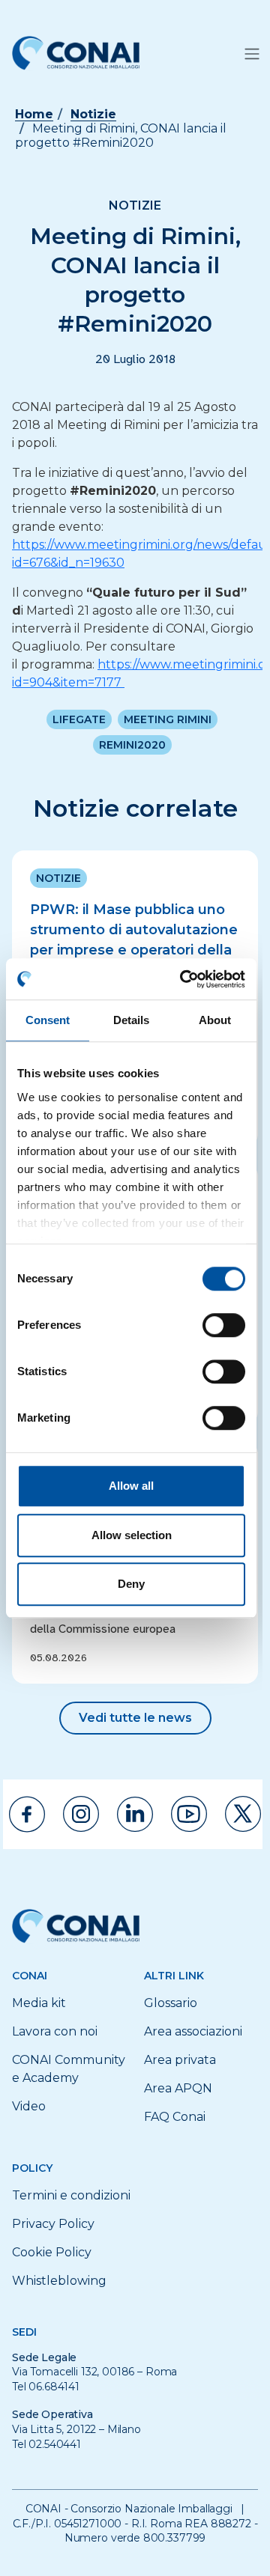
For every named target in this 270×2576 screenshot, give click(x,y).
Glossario (171, 2003)
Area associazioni (193, 2031)
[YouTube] (189, 1814)
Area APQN (178, 2088)
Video (29, 2106)
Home (34, 114)
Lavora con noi (55, 2031)
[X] (243, 1814)
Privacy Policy (53, 2224)
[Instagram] (81, 1814)
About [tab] (215, 1020)
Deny (131, 1584)
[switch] (224, 1325)
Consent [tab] (48, 1020)
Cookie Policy (52, 2252)
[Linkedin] (135, 1814)
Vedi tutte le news (135, 1718)
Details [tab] (132, 1020)
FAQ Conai (175, 2117)
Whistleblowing (59, 2281)
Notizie (93, 114)
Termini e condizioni (71, 2195)
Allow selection (132, 1535)
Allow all (131, 1486)
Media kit (39, 2003)
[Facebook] (27, 1814)
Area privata (180, 2060)
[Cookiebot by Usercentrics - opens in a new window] (184, 979)
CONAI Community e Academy (69, 2069)
